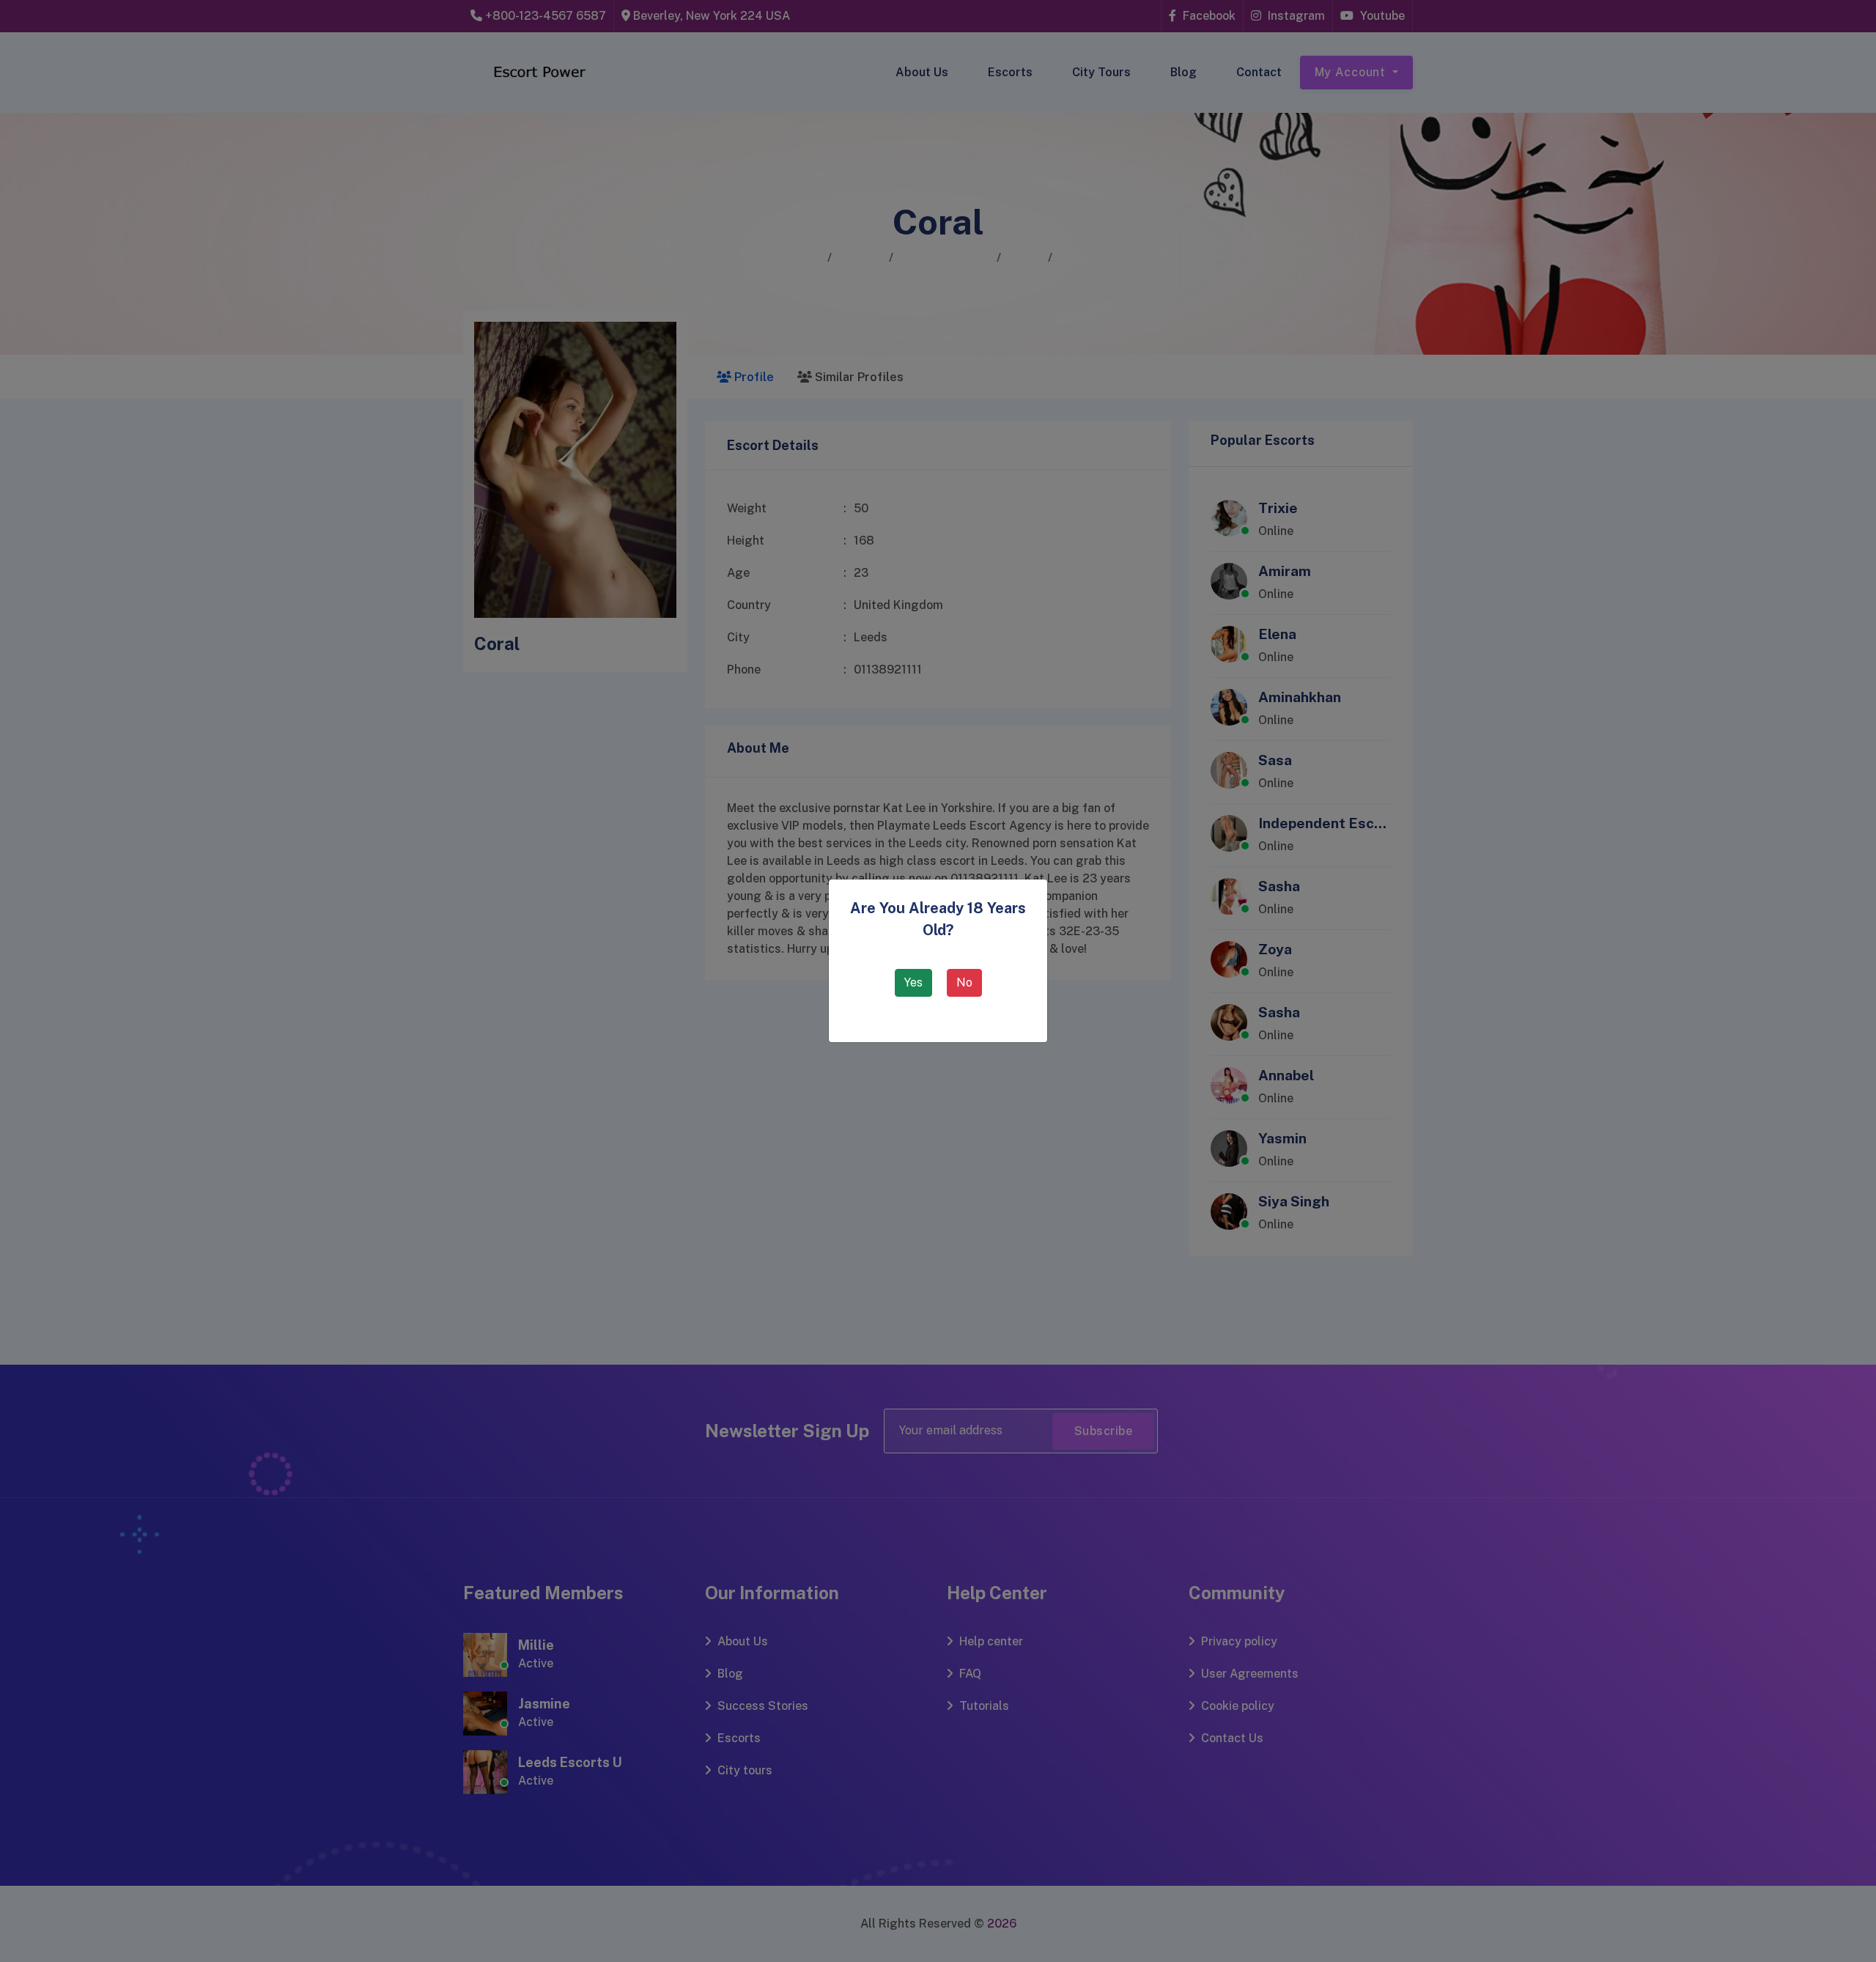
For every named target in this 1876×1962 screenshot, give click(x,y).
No (964, 982)
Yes (913, 982)
